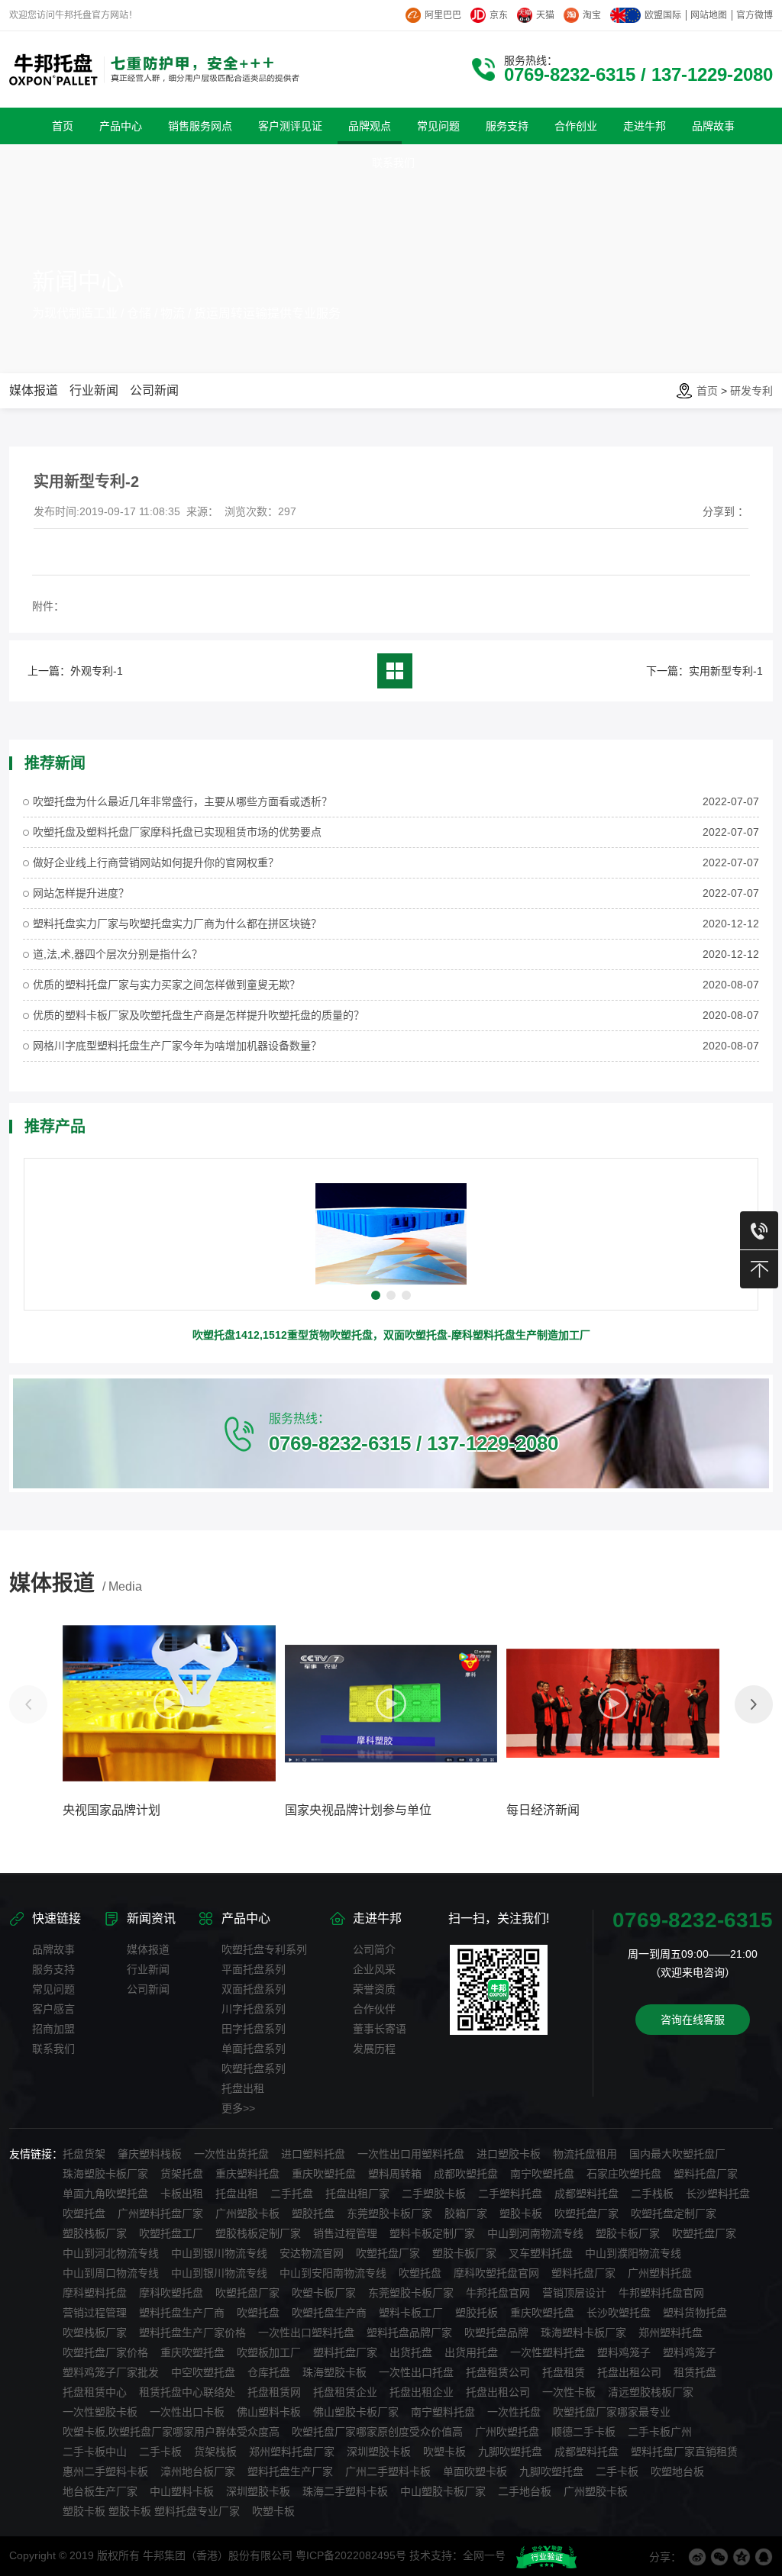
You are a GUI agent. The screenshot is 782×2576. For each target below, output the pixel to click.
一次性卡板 (569, 2392)
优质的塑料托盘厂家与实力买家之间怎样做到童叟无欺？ (166, 985)
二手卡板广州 (660, 2432)
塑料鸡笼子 (624, 2352)
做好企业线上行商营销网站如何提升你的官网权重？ (156, 862)
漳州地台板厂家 (198, 2471)
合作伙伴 (374, 2009)
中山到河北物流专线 (111, 2253)
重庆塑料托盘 (247, 2174)
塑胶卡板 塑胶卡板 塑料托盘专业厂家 (151, 2511)
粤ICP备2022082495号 (351, 2555)
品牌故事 (53, 1949)
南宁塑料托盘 (443, 2412)
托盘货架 (84, 2154)
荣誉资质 (374, 1989)
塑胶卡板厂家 (628, 2233)
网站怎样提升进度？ (81, 893)
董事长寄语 (380, 2029)
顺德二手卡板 (583, 2432)
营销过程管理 (95, 2313)
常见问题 (53, 1989)
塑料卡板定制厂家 (432, 2233)
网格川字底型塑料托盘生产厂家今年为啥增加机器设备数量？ (177, 1046)
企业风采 (374, 1969)
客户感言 (53, 2009)
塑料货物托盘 (695, 2313)
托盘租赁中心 (95, 2392)
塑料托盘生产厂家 (290, 2471)
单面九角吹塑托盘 (105, 2194)
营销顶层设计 (574, 2293)
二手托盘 (292, 2194)
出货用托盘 (471, 2352)
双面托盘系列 (254, 1989)
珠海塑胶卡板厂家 (105, 2174)
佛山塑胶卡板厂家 (356, 2412)
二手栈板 (652, 2194)
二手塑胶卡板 (434, 2194)
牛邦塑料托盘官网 (661, 2293)
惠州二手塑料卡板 (105, 2471)
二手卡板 (160, 2452)
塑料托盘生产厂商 (182, 2313)
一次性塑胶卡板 (100, 2412)
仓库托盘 (269, 2372)
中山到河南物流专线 (535, 2233)
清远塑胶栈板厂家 (651, 2392)
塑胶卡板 (521, 2213)
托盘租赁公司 (498, 2372)
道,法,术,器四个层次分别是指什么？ (118, 954)
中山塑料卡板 (182, 2491)
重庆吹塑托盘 (324, 2174)
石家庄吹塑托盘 (624, 2174)
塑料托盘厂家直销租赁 (684, 2452)
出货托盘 (411, 2352)
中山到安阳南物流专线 (333, 2273)
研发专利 (751, 391)
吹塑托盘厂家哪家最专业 (612, 2412)
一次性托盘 (514, 2412)
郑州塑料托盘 (671, 2333)
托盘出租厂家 (357, 2194)
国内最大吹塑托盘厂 (677, 2154)
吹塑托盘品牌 (496, 2333)
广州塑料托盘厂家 (160, 2213)
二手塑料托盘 (510, 2194)
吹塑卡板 (444, 2452)
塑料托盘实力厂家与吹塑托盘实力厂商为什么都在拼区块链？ (177, 924)
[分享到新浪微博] (697, 2557)
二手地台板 (525, 2491)
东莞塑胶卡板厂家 (389, 2213)
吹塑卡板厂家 (324, 2293)
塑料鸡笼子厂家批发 (111, 2372)
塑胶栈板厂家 (95, 2233)
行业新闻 (94, 390)
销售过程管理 (345, 2233)
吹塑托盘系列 (254, 2068)
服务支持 (53, 1969)
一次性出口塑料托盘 (306, 2333)
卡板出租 (182, 2194)
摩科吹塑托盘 (171, 2293)
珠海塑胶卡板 (334, 2372)
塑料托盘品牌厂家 (409, 2333)
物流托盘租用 (585, 2154)
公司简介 (374, 1949)
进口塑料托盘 (313, 2154)
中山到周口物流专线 (111, 2273)
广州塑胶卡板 (247, 2213)
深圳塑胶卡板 (379, 2452)
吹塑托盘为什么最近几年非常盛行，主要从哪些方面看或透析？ (183, 801)
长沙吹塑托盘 (619, 2313)
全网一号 (484, 2555)
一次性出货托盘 (231, 2154)
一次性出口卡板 (187, 2412)
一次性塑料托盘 (548, 2352)
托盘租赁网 (274, 2392)
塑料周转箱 (395, 2174)
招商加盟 (53, 2029)
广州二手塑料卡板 (388, 2471)
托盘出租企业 (422, 2392)
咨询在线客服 (693, 2020)
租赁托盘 (695, 2372)
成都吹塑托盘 (466, 2174)
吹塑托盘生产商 (329, 2313)
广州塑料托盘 (660, 2273)
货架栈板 (215, 2452)
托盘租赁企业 (345, 2392)
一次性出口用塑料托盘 (411, 2154)
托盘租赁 (564, 2372)
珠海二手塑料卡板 (345, 2491)
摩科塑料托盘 (95, 2293)
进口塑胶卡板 (509, 2154)
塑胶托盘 (313, 2213)
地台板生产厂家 (100, 2491)
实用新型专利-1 (726, 671)
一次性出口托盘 (416, 2372)
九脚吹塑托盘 (510, 2452)
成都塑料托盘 (586, 2194)
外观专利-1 (97, 671)
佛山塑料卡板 (269, 2412)
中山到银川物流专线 (219, 2253)
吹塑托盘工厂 (171, 2233)
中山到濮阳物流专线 (633, 2253)
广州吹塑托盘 (507, 2432)
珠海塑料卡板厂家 (583, 2333)
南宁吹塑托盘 (542, 2174)
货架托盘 (182, 2174)
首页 (707, 391)
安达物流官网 (312, 2253)
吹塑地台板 (677, 2471)
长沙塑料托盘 (718, 2194)
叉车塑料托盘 (541, 2253)
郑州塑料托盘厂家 (292, 2452)
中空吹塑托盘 (203, 2372)
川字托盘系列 (254, 2009)
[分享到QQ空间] (742, 2557)
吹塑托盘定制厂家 (674, 2213)
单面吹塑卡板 (475, 2471)
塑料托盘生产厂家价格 (192, 2333)
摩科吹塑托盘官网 (496, 2273)
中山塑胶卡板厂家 (443, 2491)
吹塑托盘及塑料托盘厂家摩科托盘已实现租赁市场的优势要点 (177, 832)
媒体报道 (34, 390)
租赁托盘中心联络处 (187, 2392)
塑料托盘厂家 (706, 2174)
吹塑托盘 (84, 2213)
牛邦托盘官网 (498, 2293)
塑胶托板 (477, 2313)
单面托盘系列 (254, 2049)
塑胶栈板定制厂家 (258, 2233)
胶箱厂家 (466, 2213)
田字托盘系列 (254, 2029)
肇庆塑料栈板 (150, 2154)
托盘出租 (243, 2088)
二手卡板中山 (95, 2452)
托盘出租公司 (629, 2372)
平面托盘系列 (254, 1969)
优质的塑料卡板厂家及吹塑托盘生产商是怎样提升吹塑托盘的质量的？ (199, 1015)
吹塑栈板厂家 (95, 2333)
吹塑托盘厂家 (586, 2213)
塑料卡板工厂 (411, 2313)
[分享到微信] (719, 2557)
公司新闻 (154, 390)
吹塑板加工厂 (269, 2352)
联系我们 (53, 2049)
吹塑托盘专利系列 (264, 1949)
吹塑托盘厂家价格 (105, 2352)
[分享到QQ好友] (764, 2557)
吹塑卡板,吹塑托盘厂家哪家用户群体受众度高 (171, 2432)
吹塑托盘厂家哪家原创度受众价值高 (377, 2432)
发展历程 (374, 2049)
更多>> (238, 2108)
